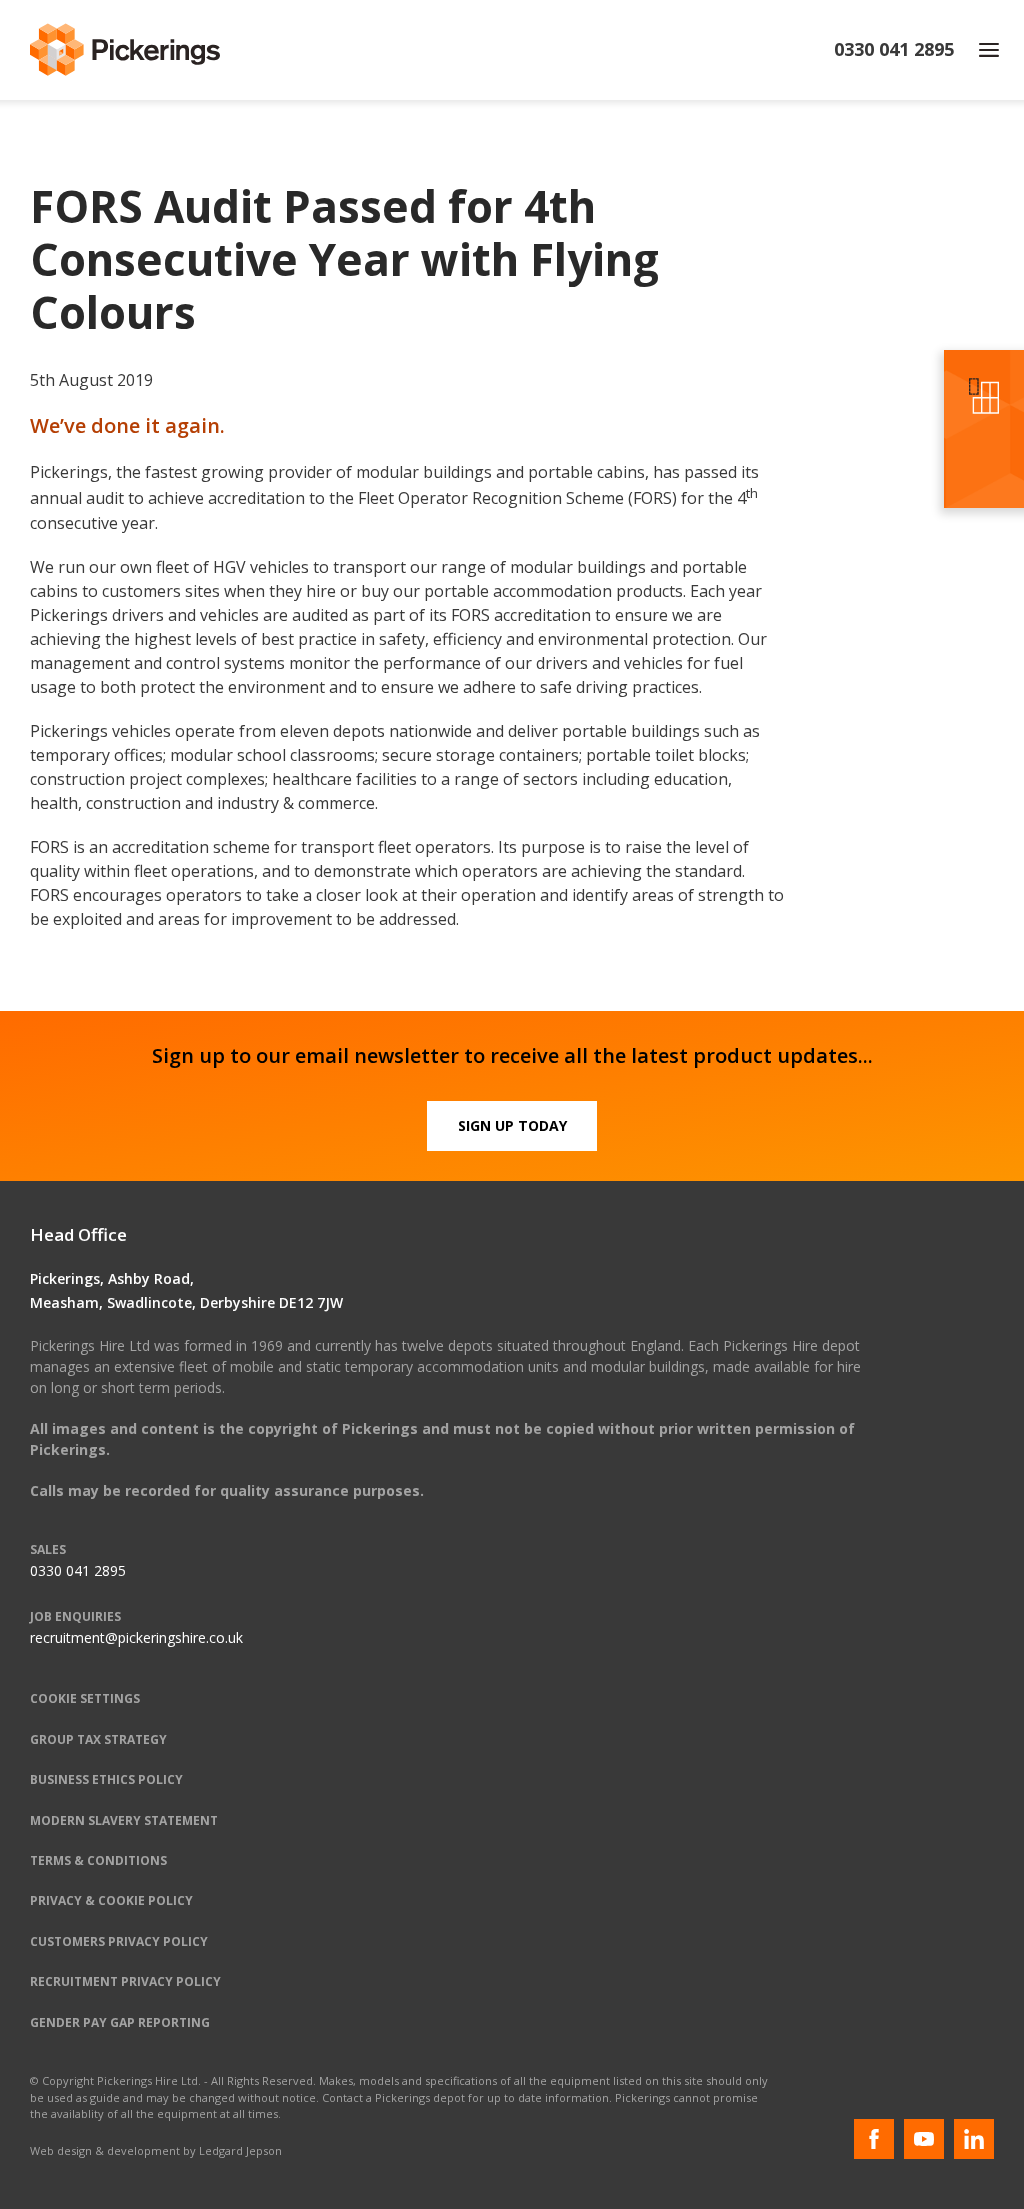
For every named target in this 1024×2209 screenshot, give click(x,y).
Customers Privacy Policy (119, 1941)
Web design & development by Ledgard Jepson (156, 2150)
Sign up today (512, 1125)
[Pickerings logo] (125, 50)
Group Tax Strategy (98, 1739)
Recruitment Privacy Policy (125, 1981)
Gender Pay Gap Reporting (120, 2022)
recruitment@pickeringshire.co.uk (136, 1637)
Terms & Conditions (98, 1860)
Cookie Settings (85, 1698)
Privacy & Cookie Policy (111, 1900)
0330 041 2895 (78, 1570)
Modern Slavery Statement (124, 1820)
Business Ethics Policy (106, 1779)
